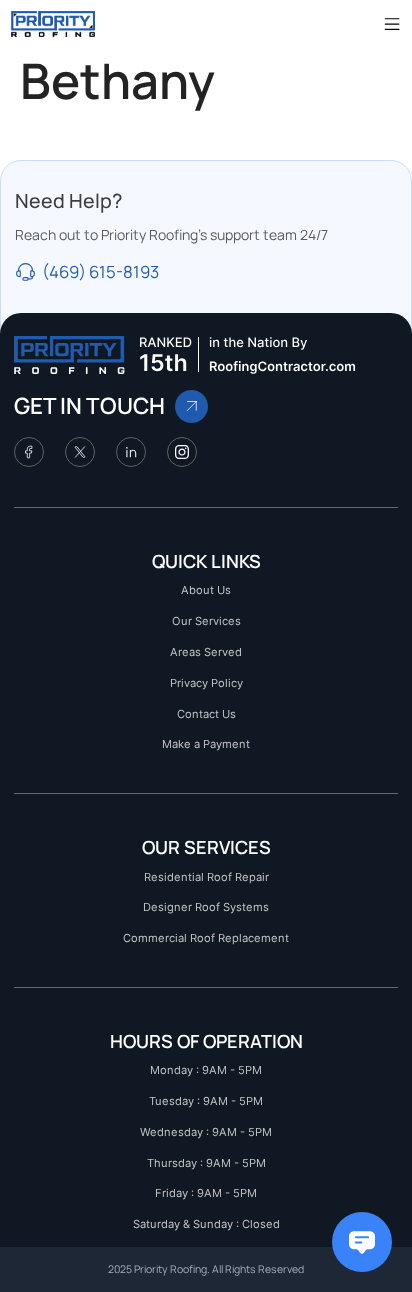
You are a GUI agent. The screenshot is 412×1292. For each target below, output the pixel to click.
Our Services (206, 621)
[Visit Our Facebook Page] (29, 452)
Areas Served (206, 652)
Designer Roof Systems (206, 907)
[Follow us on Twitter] (80, 452)
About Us (206, 590)
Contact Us (206, 714)
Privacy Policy (206, 683)
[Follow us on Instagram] (182, 452)
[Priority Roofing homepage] (69, 355)
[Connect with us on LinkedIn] (131, 452)
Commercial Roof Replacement (206, 938)
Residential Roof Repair (206, 877)
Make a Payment (206, 744)
